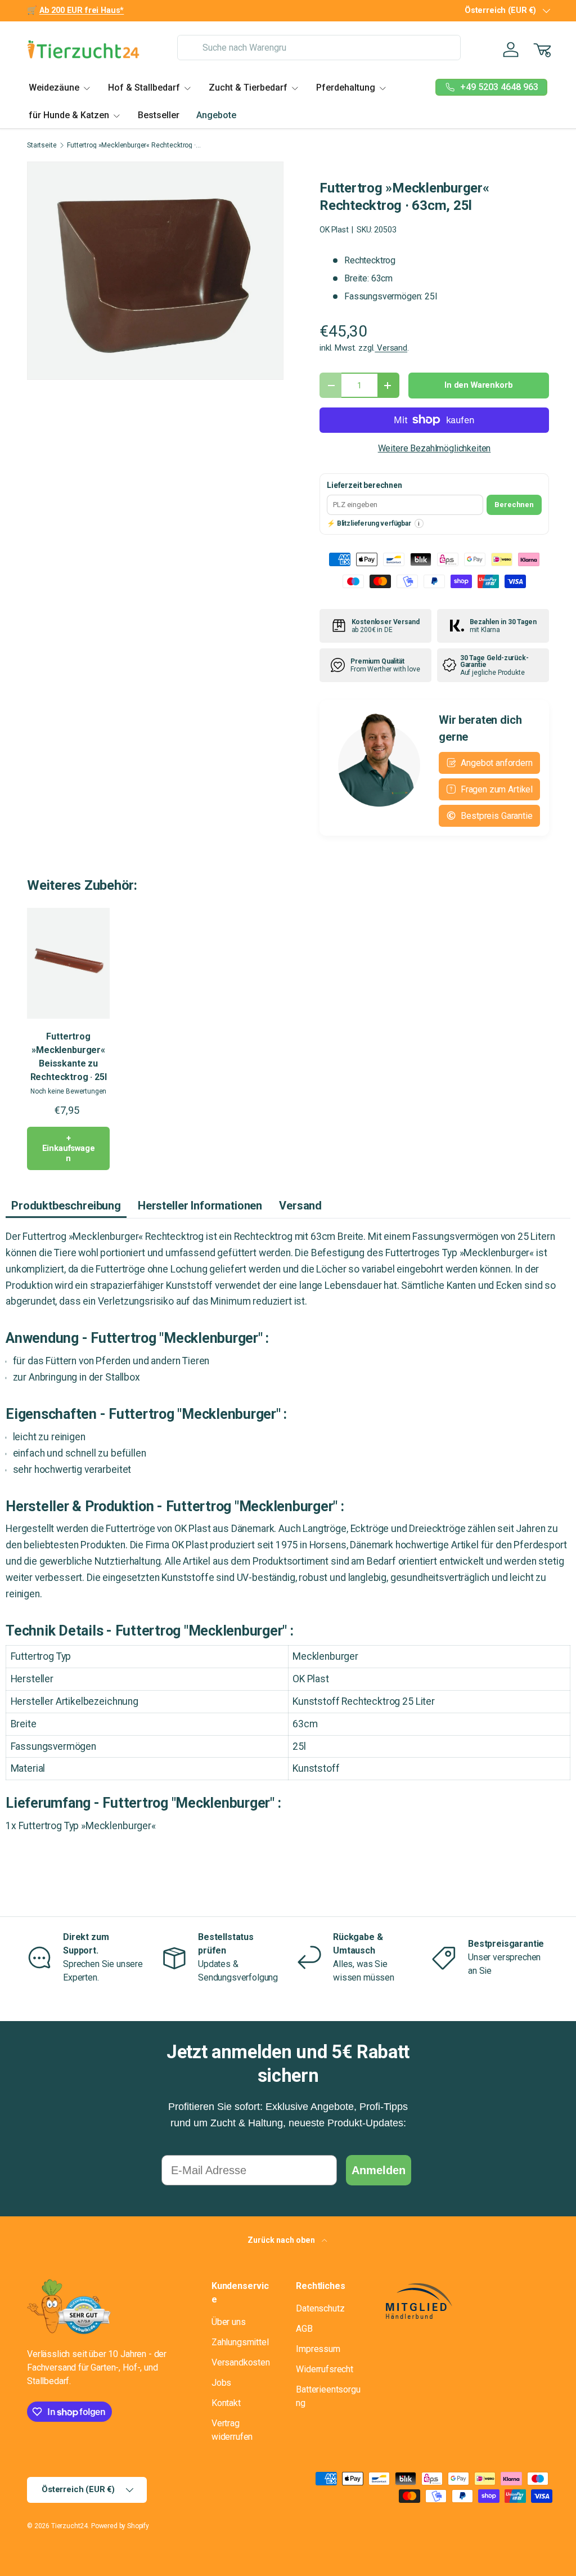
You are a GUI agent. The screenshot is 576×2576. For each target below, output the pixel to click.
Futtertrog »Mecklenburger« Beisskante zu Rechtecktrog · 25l (69, 1057)
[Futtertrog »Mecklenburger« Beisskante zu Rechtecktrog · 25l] (68, 963)
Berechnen (514, 505)
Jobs (221, 2383)
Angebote (216, 115)
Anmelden (379, 2170)
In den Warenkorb (478, 385)
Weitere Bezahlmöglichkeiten (435, 448)
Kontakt (226, 2403)
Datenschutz (320, 2308)
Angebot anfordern (496, 763)
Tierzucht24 (69, 2526)
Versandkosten (241, 2362)
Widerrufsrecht (325, 2369)
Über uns (229, 2322)
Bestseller (159, 115)
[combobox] (319, 48)
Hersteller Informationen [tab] (200, 1206)
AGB (304, 2329)
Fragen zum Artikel (497, 789)
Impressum (318, 2349)
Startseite (42, 145)
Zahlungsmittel (240, 2342)
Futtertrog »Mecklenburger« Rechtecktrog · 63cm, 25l (134, 145)
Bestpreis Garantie (496, 816)
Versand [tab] (300, 1206)
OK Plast (334, 230)
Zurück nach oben (282, 2240)
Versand (391, 348)
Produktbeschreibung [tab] (66, 1206)
